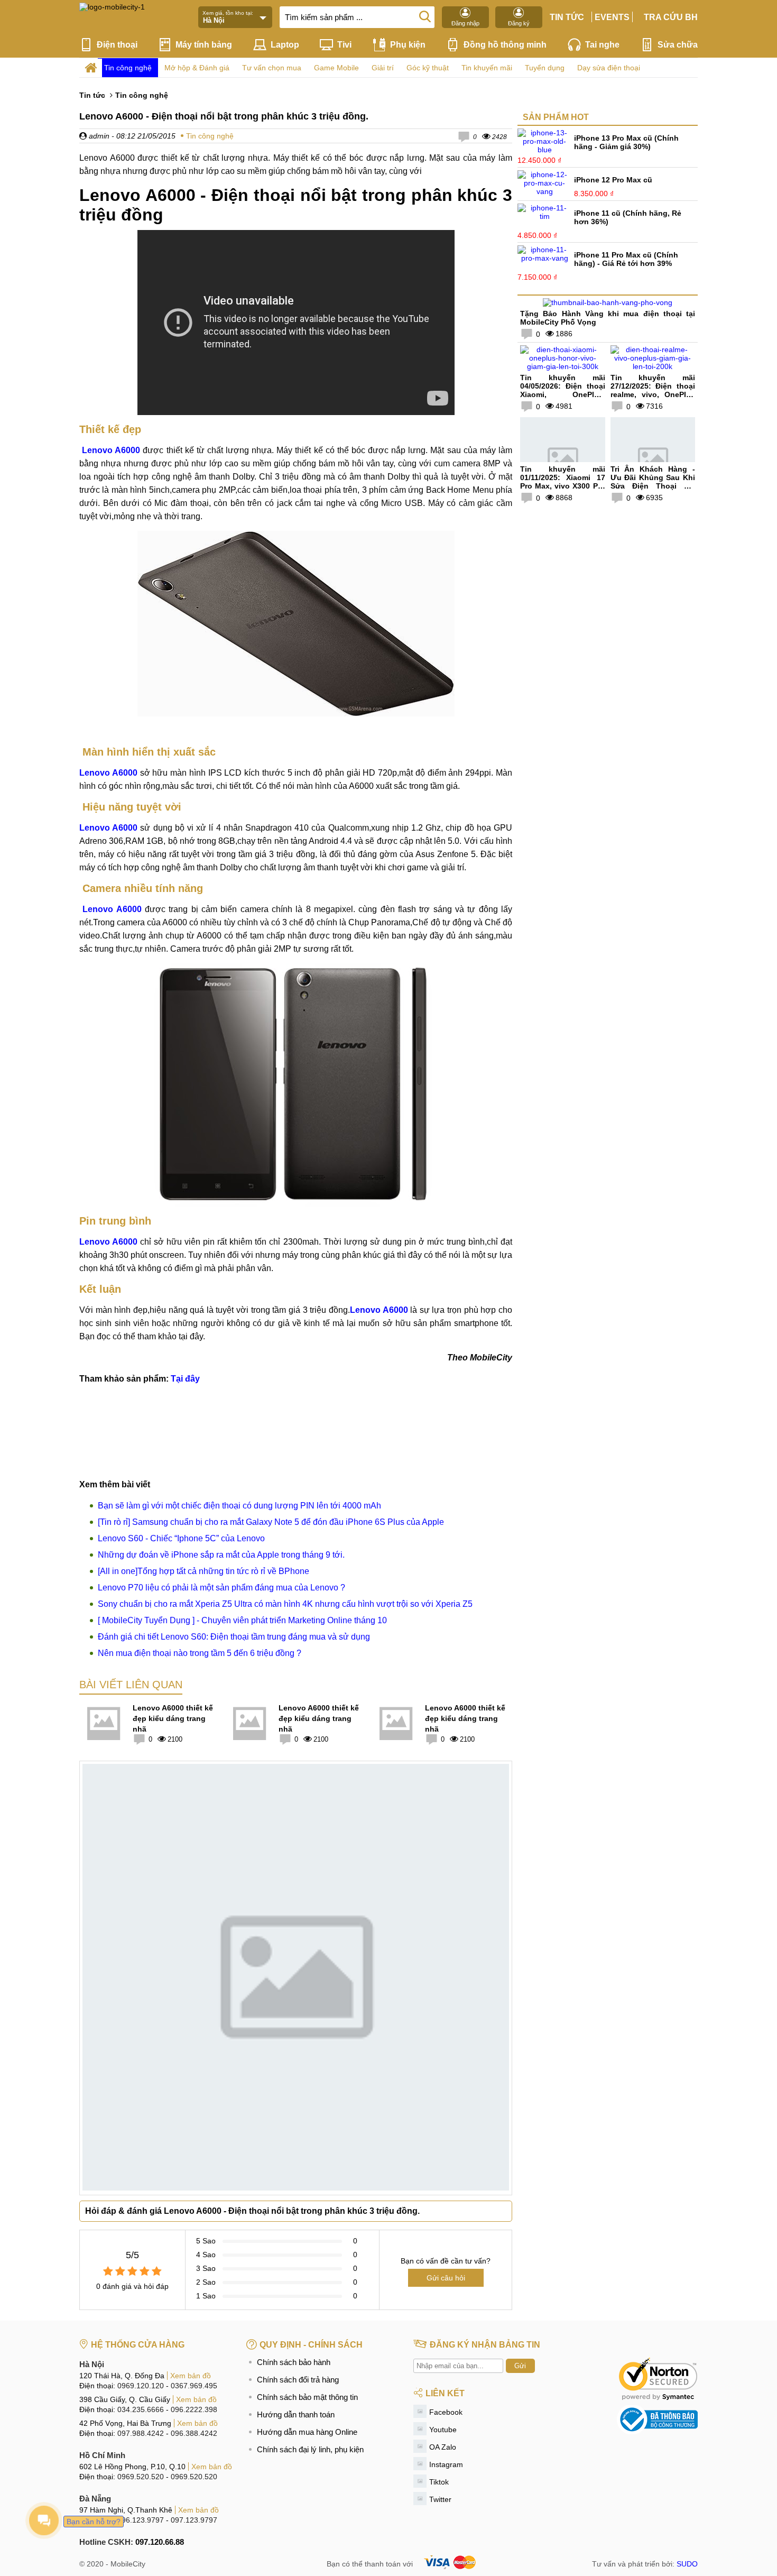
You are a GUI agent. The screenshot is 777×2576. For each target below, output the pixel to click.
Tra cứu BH (671, 17)
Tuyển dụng (545, 68)
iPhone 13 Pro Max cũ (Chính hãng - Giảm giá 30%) (626, 142)
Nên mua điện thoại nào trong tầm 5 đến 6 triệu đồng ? (200, 1653)
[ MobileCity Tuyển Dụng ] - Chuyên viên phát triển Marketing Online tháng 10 (242, 1620)
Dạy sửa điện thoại (609, 68)
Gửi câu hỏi (446, 2278)
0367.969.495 (194, 2386)
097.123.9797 (194, 2520)
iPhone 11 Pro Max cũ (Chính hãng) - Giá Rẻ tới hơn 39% (626, 259)
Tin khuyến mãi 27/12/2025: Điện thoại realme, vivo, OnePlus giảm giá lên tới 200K (653, 390)
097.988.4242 (141, 2433)
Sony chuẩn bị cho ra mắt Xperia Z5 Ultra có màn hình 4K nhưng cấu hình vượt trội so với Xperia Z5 (285, 1604)
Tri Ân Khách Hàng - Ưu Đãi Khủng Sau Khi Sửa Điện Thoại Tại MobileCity (653, 482)
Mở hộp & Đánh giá (197, 68)
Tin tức (567, 17)
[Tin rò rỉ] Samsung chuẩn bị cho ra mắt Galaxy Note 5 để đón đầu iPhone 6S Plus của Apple (271, 1522)
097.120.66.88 (160, 2542)
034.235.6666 (141, 2409)
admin (98, 136)
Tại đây (185, 1379)
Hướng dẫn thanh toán (296, 2414)
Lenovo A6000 (110, 773)
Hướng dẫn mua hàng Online (307, 2432)
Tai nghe (602, 45)
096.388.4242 (194, 2433)
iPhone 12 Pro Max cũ (613, 180)
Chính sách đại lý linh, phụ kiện (310, 2449)
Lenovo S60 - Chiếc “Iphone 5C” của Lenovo (181, 1538)
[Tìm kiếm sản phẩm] (425, 16)
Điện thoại (117, 45)
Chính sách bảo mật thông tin (307, 2397)
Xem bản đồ (191, 2376)
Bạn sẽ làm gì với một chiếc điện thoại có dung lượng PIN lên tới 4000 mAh (239, 1506)
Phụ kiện (408, 45)
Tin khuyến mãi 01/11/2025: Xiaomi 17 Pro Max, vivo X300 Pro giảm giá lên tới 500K (563, 482)
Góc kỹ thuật (428, 68)
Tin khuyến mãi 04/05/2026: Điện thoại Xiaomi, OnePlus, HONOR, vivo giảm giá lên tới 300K (563, 394)
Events (612, 17)
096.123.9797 (141, 2520)
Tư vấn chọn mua (272, 68)
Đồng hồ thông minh (505, 45)
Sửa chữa (678, 45)
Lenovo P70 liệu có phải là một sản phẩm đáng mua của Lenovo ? (221, 1588)
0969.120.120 (141, 2386)
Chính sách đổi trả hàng (298, 2380)
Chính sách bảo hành (294, 2362)
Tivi (344, 45)
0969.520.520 (141, 2477)
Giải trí (383, 68)
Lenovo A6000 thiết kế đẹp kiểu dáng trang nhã (173, 1718)
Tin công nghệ (128, 68)
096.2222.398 (194, 2409)
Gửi (520, 2366)
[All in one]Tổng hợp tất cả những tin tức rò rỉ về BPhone (203, 1571)
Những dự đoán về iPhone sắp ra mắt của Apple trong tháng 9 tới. (221, 1555)
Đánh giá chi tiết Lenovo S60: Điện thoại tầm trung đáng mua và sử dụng (234, 1637)
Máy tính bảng (204, 45)
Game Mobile (336, 68)
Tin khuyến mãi (487, 68)
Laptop (285, 45)
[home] (91, 68)
